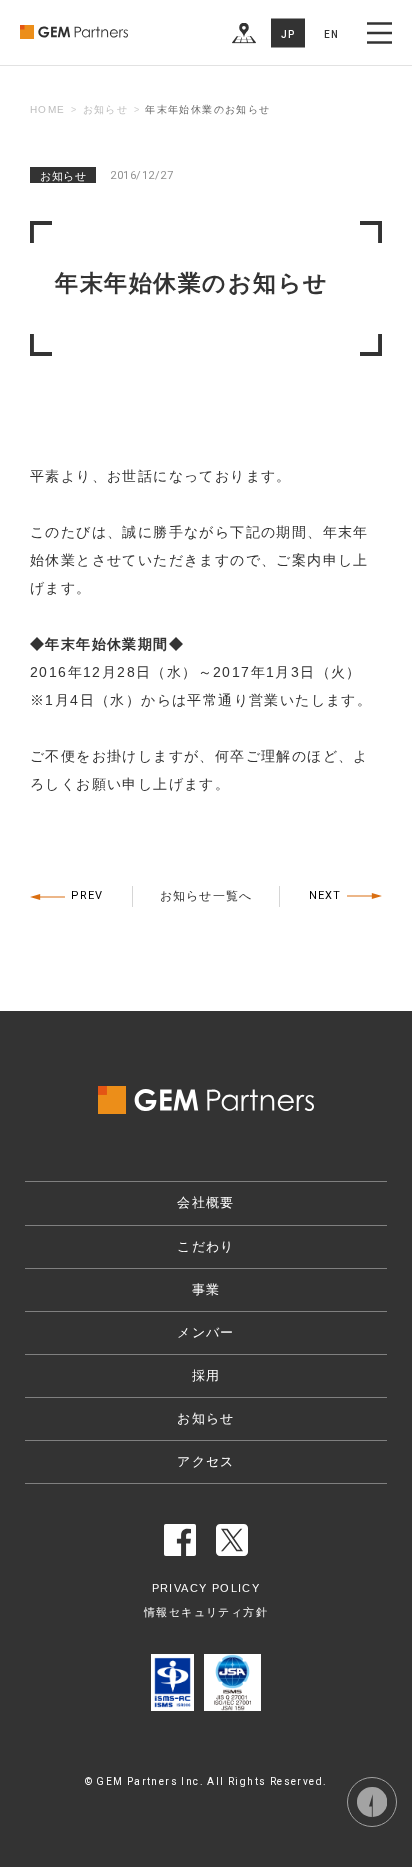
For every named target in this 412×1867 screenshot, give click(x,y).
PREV (87, 895)
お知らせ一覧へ (206, 896)
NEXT (325, 895)
